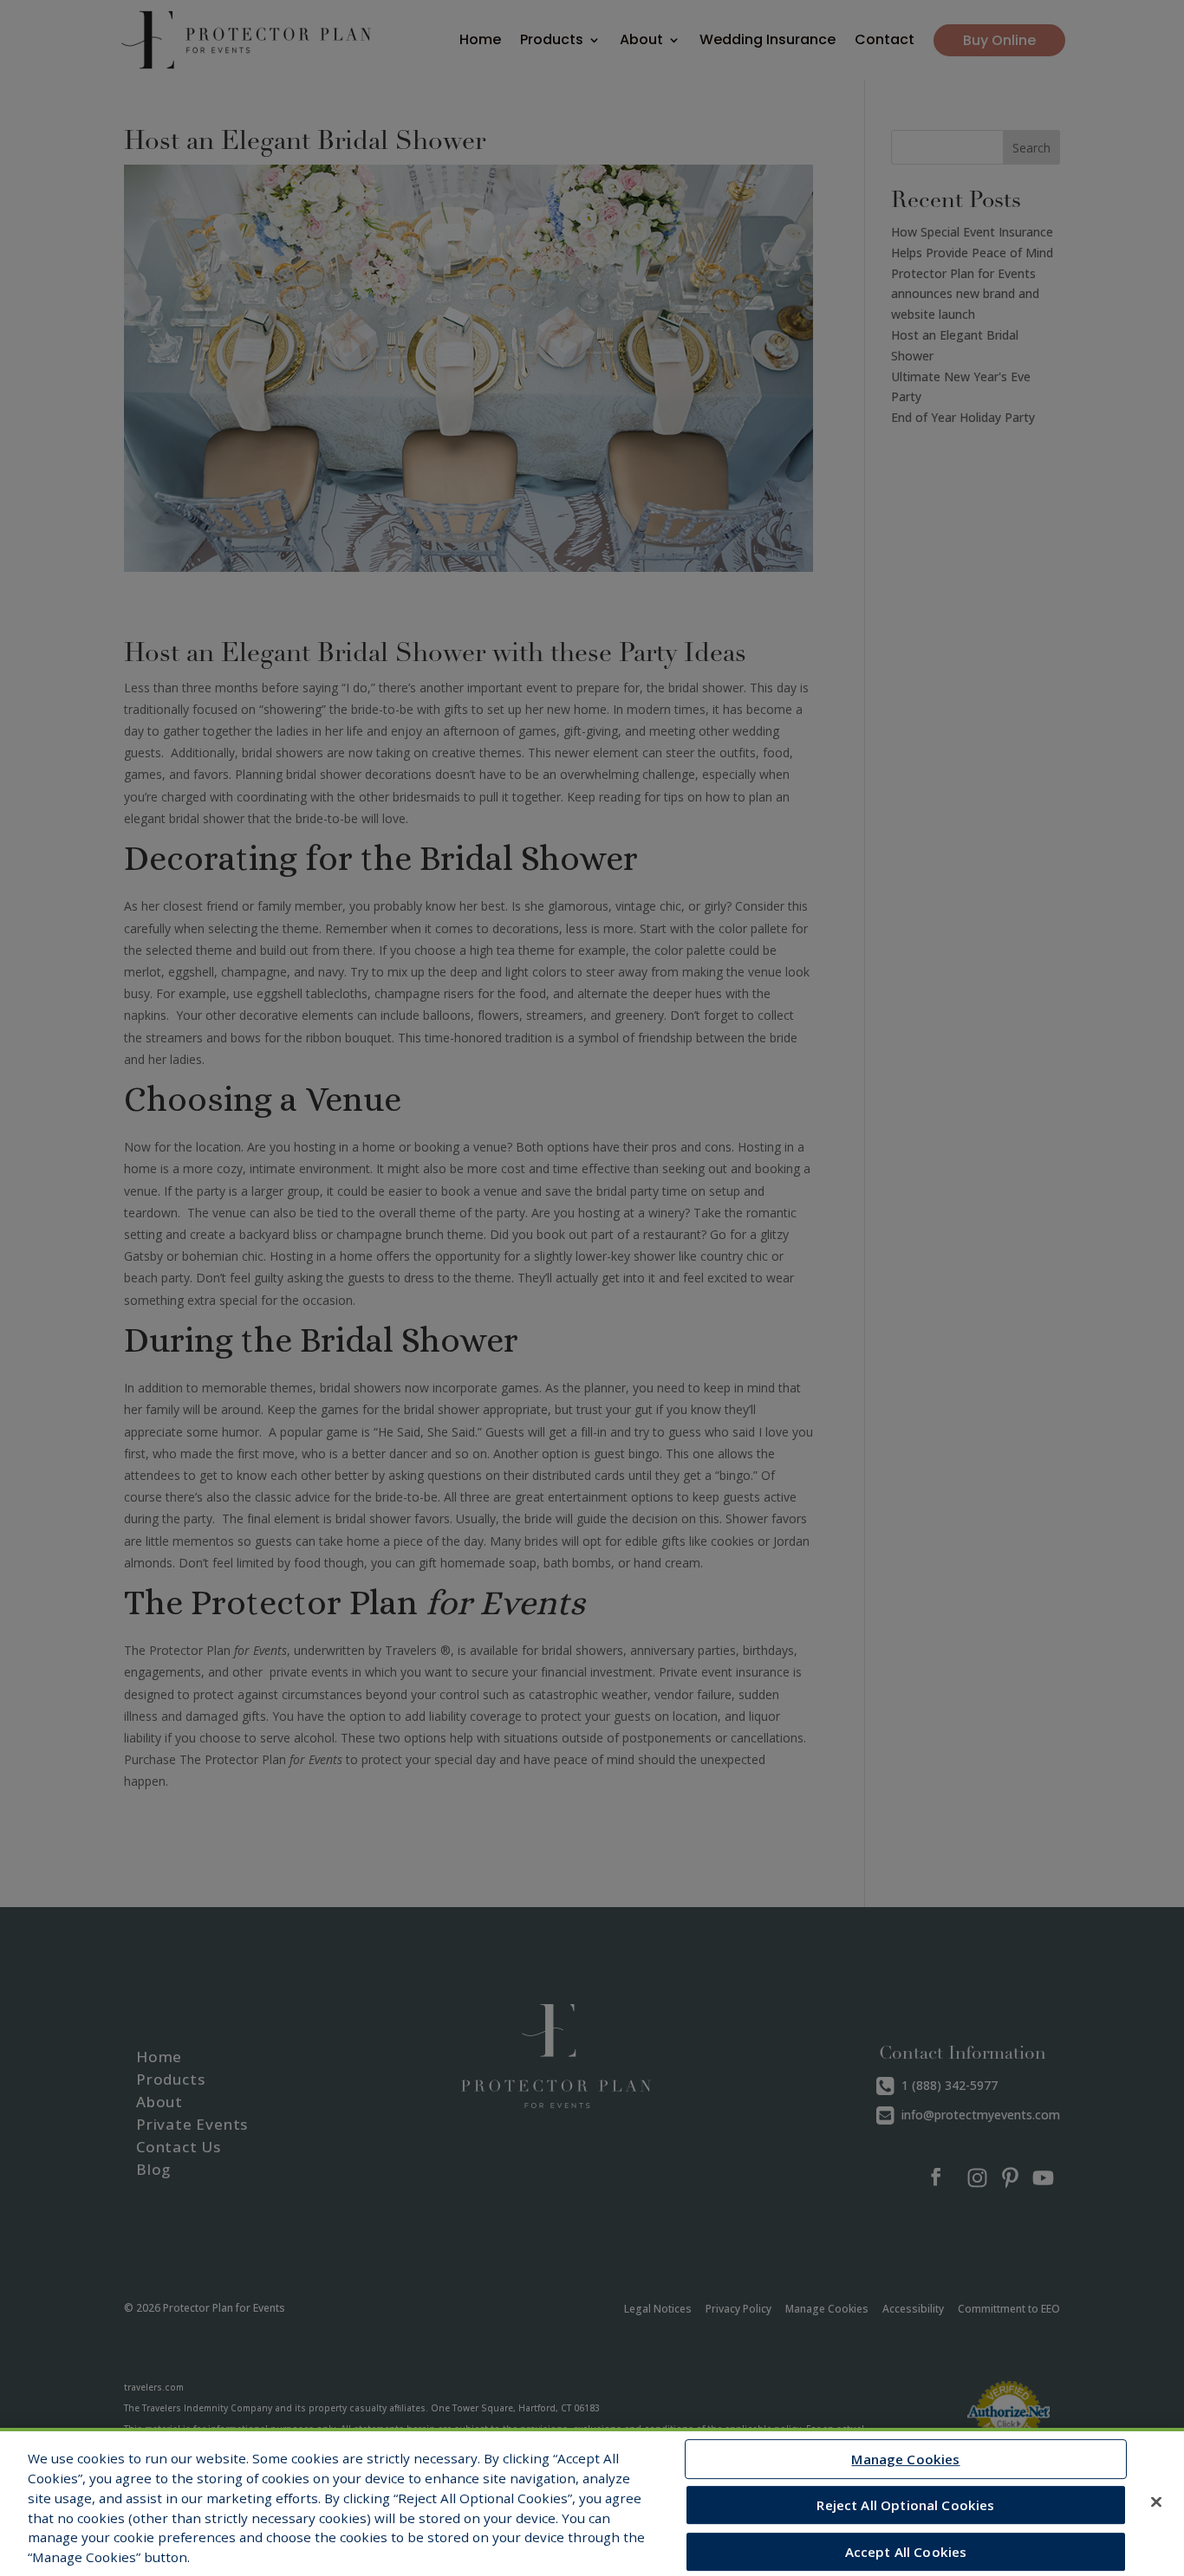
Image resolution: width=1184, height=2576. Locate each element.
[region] (592, 2502)
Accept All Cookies (906, 2552)
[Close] (1156, 2501)
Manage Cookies (905, 2459)
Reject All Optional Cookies (905, 2505)
